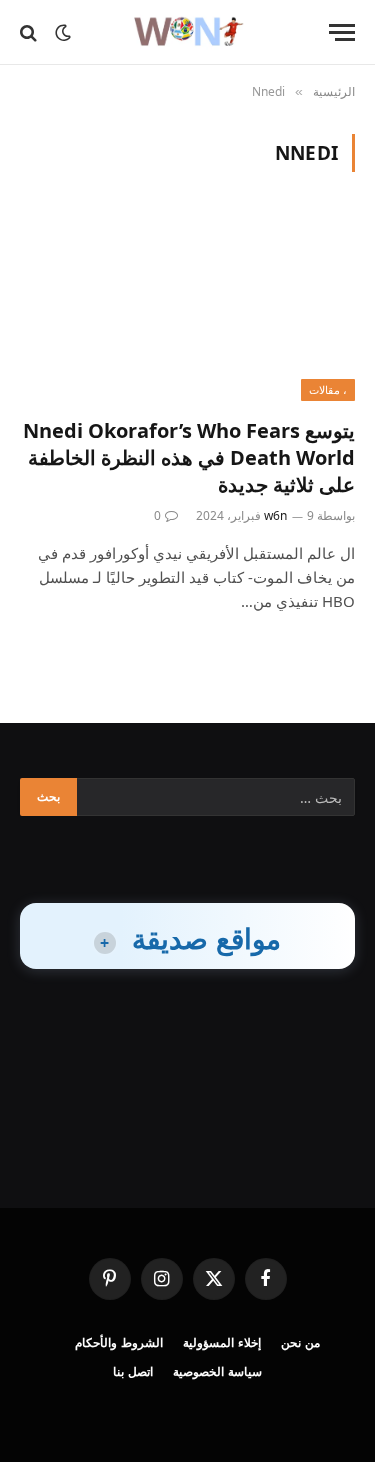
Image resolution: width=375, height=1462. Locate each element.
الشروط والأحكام (119, 1342)
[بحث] (30, 32)
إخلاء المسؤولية (222, 1342)
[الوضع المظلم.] (63, 33)
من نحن (300, 1342)
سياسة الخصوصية (217, 1371)
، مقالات (328, 389)
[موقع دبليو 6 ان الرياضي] (187, 32)
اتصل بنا (133, 1371)
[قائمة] (342, 32)
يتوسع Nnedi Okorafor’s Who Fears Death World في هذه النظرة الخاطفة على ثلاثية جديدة (189, 457)
